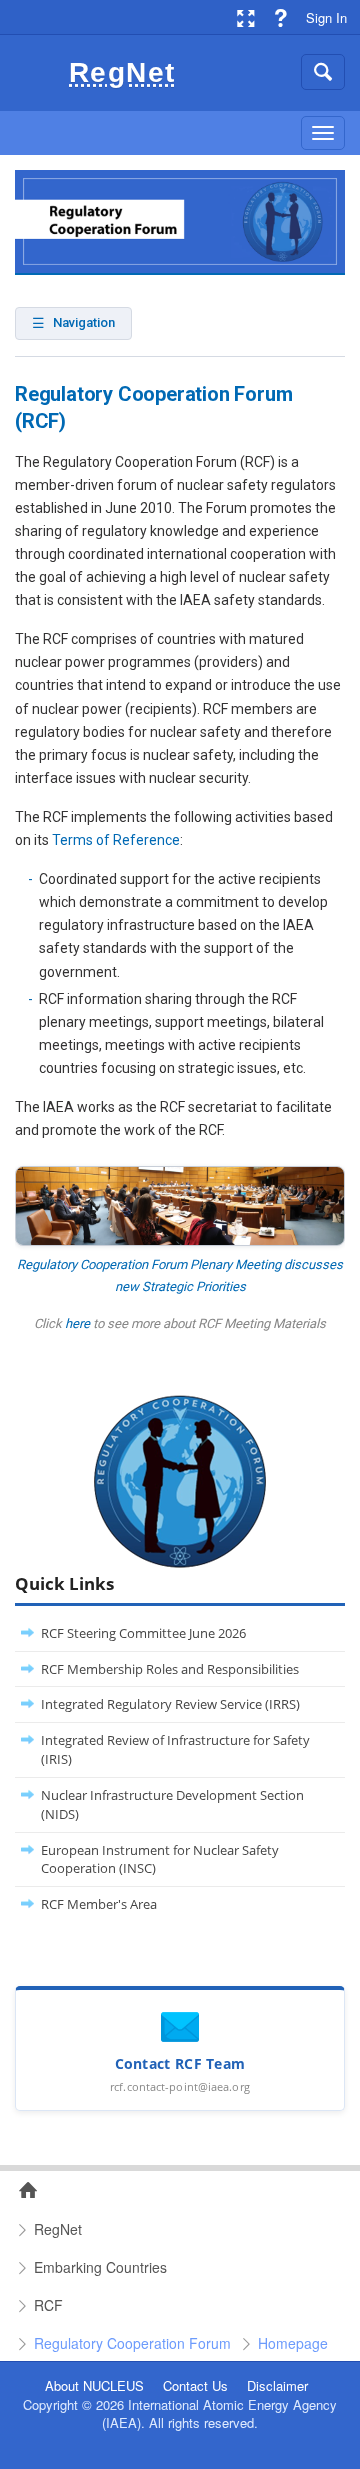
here (77, 1323)
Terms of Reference (116, 840)
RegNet (58, 2229)
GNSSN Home (22, 2190)
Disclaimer (277, 2386)
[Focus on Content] (245, 17)
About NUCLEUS (94, 2386)
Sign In (326, 17)
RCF (48, 2305)
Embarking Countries (100, 2267)
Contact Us (195, 2386)
